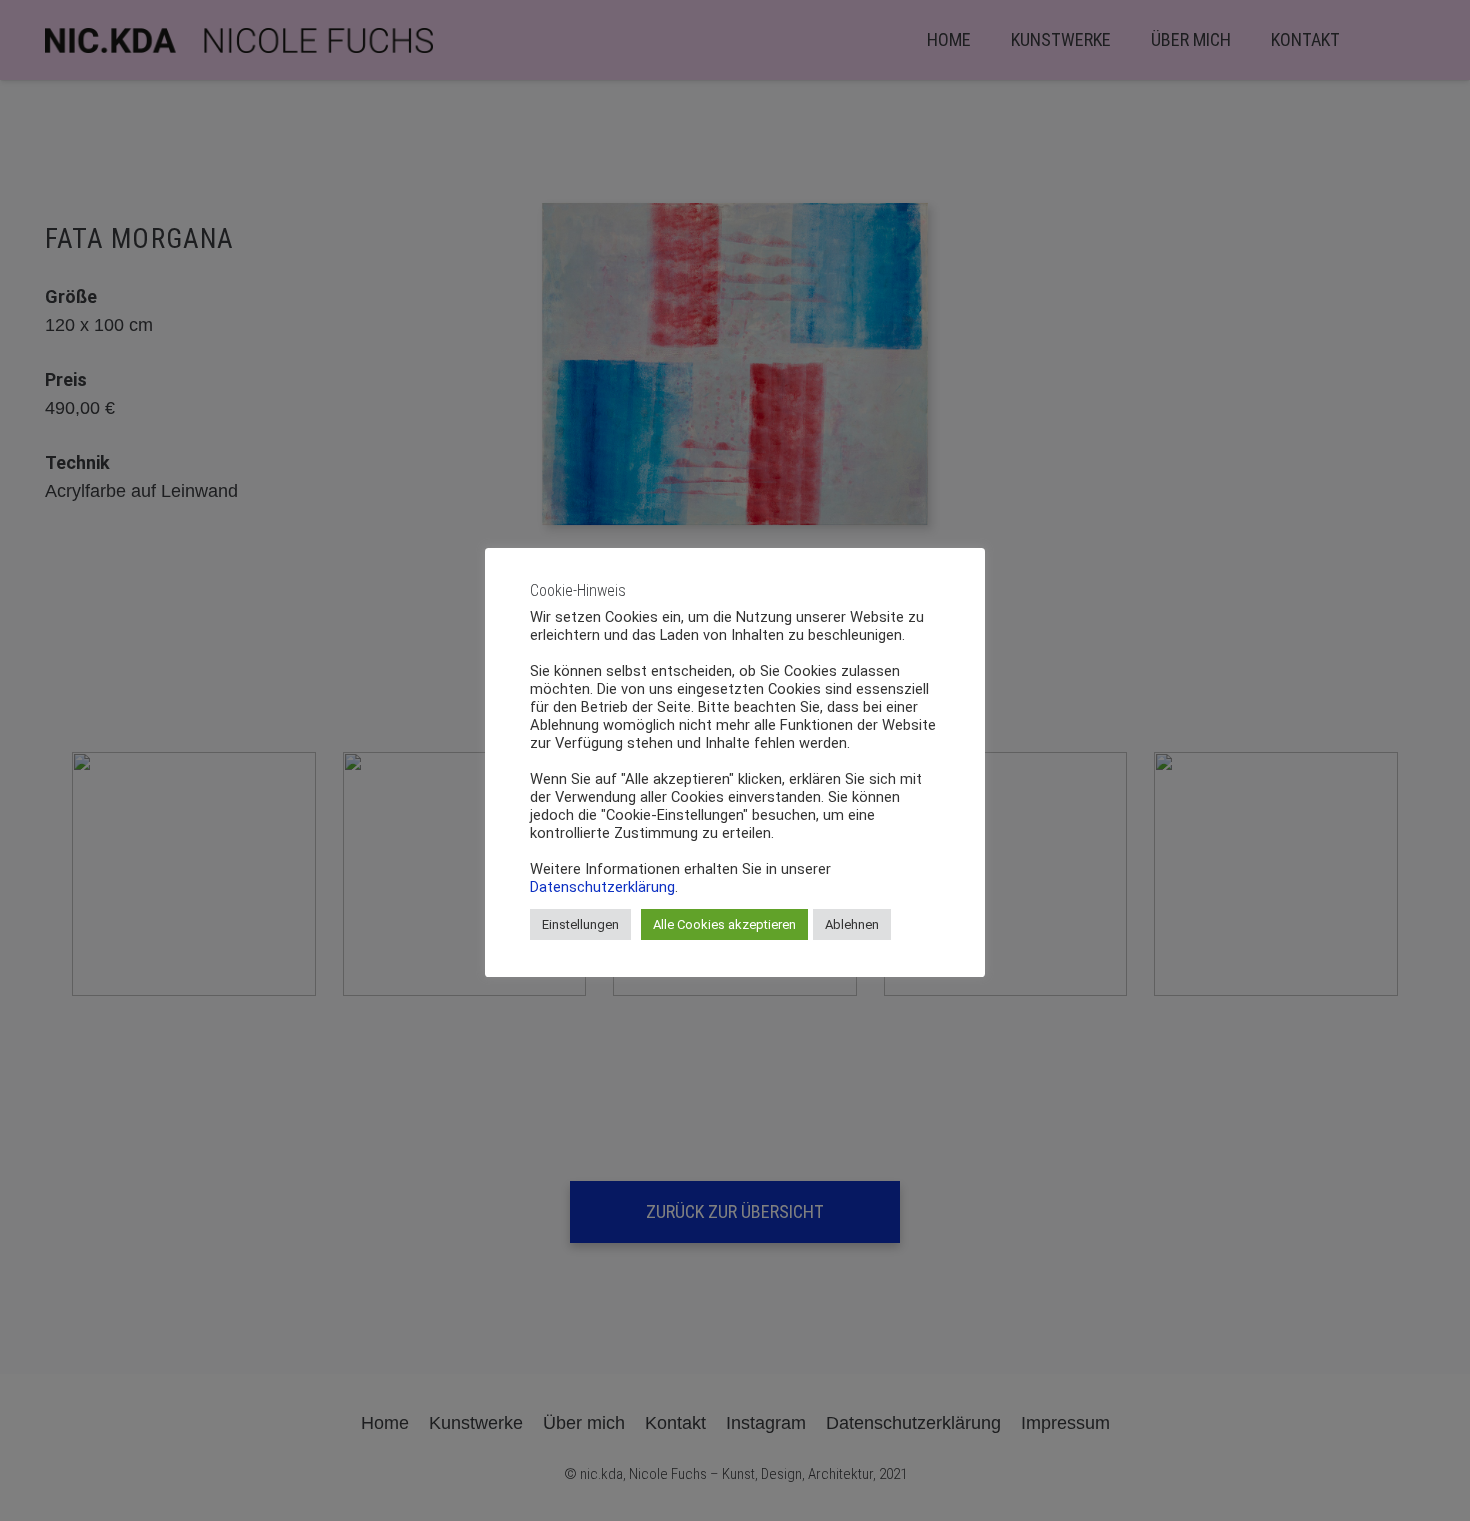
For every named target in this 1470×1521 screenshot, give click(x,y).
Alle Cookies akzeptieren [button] (724, 924)
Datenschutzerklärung (602, 887)
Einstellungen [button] (580, 924)
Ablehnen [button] (852, 924)
